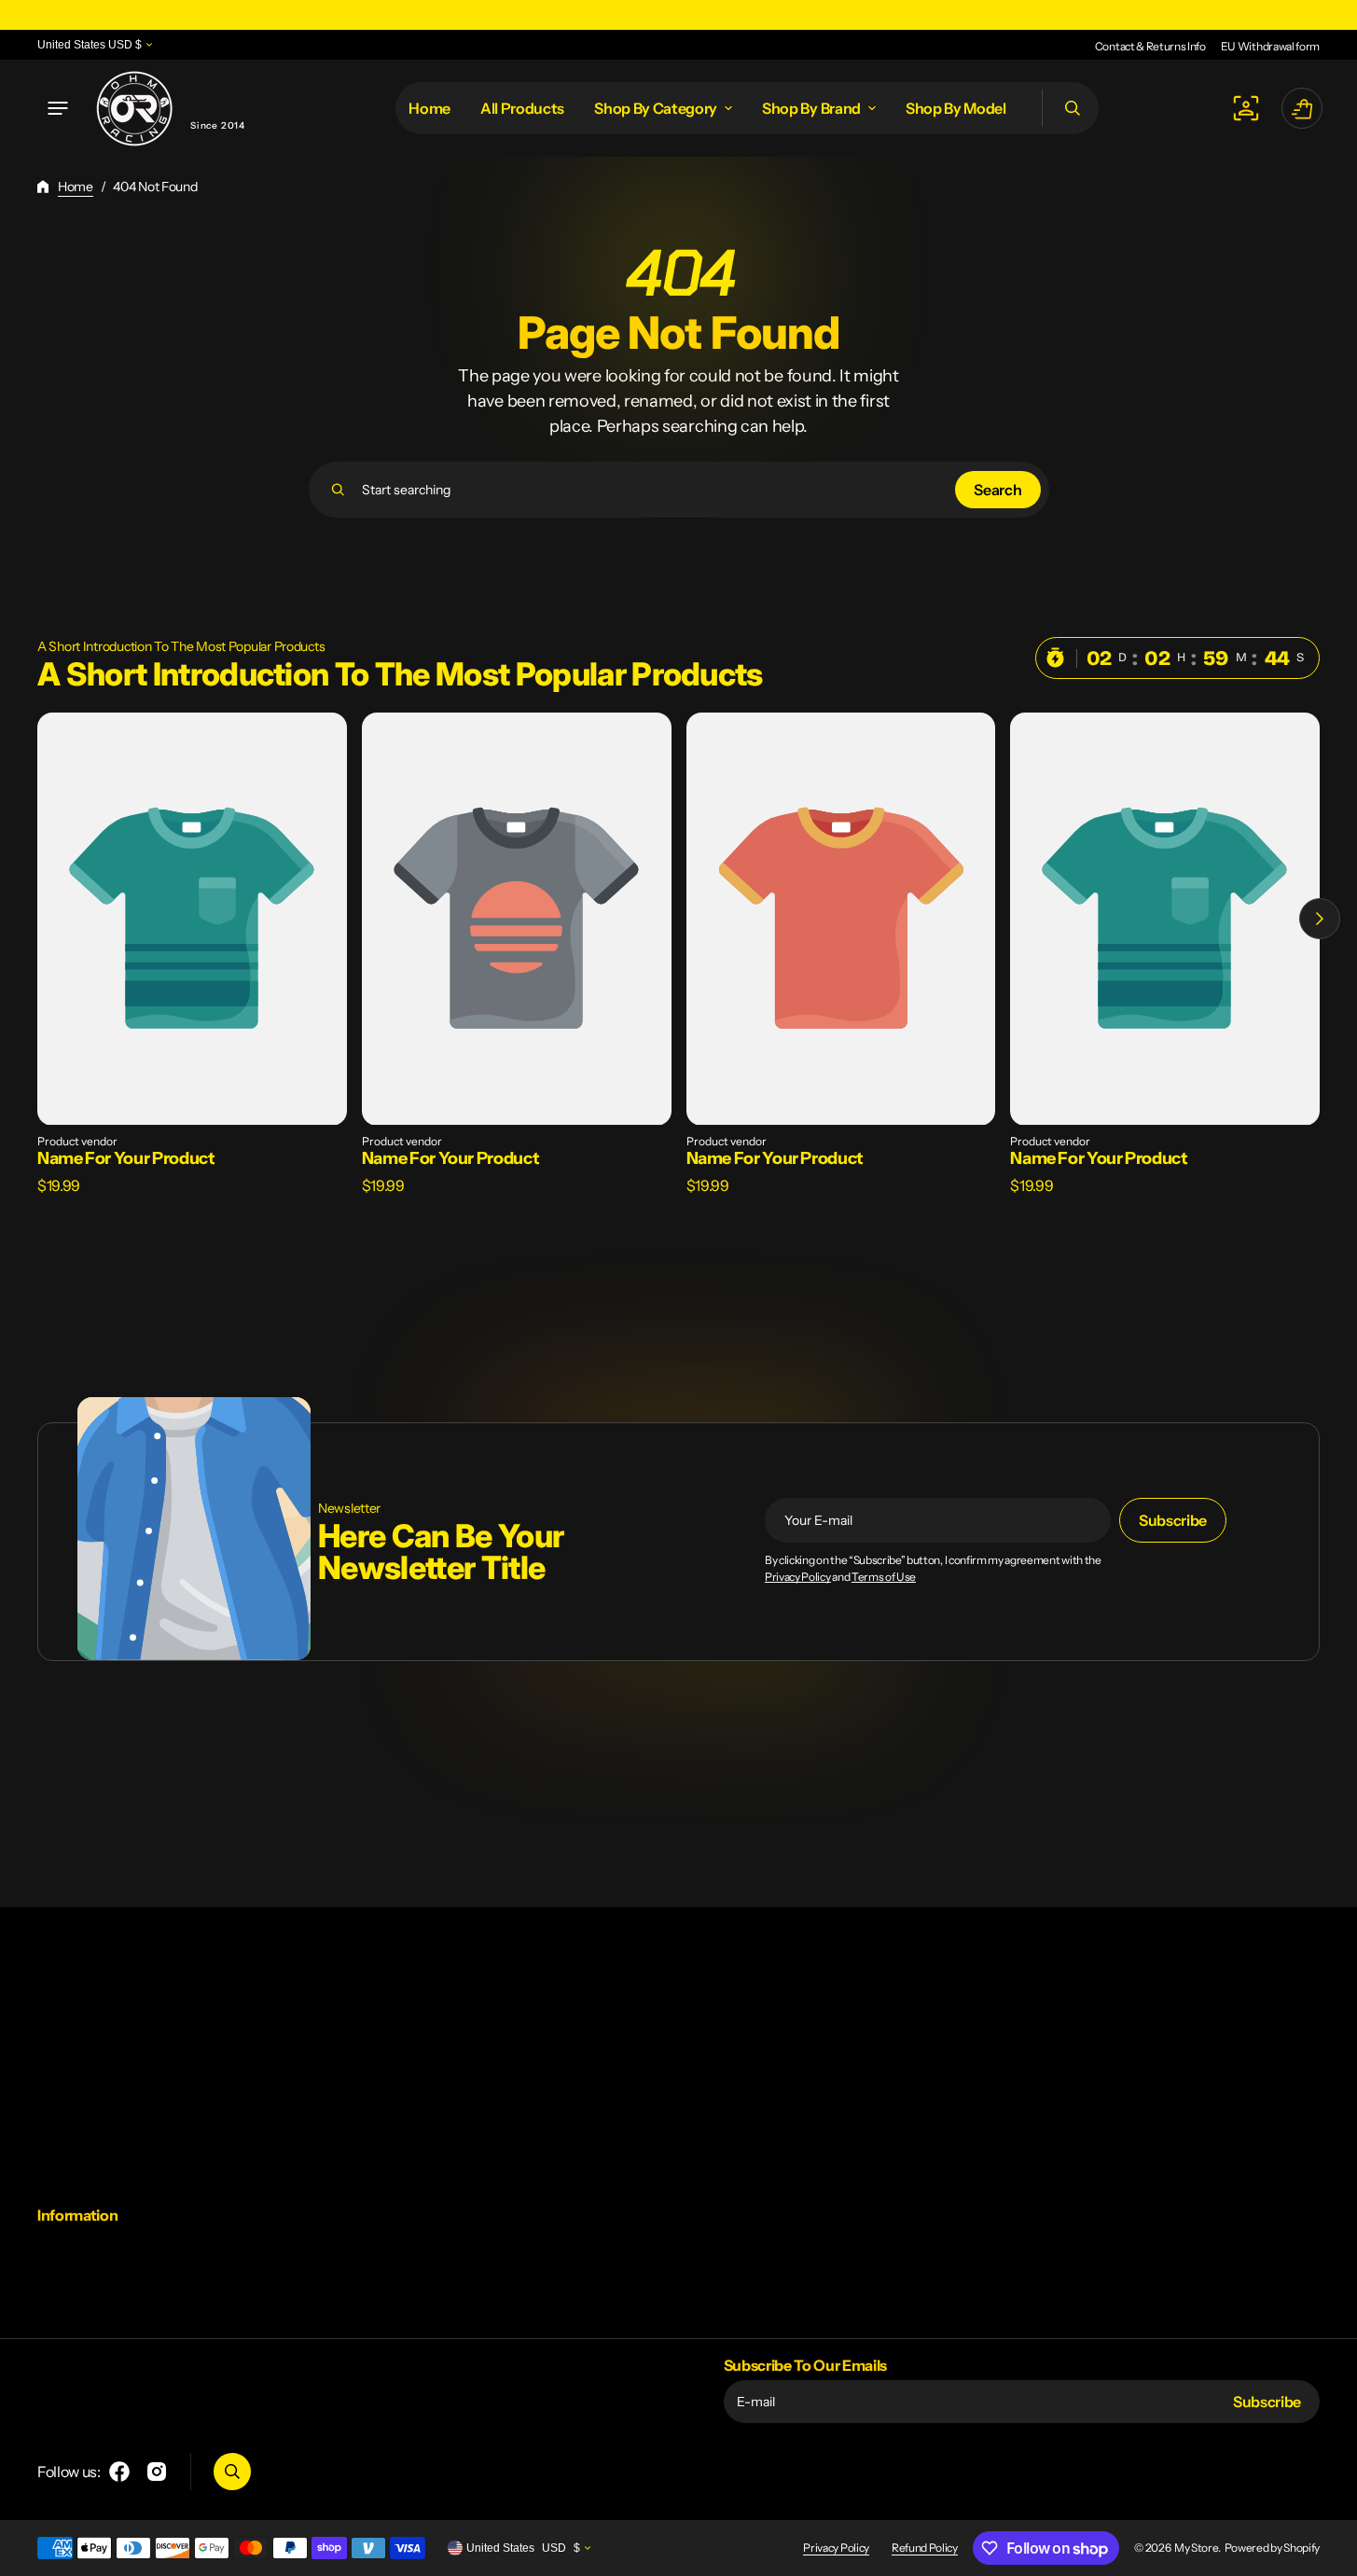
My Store (1196, 2548)
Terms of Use (884, 1577)
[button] (58, 108)
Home (76, 187)
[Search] (338, 490)
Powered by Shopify (1272, 2548)
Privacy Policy (798, 1577)
